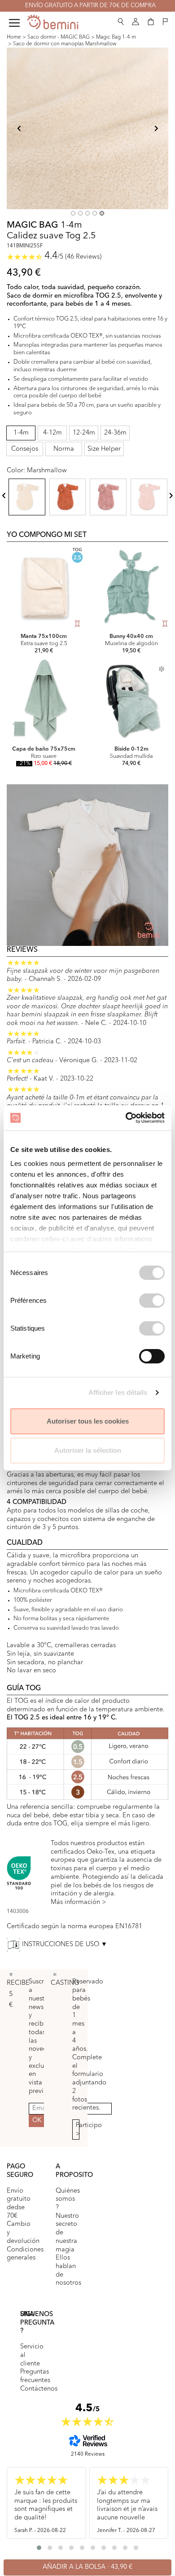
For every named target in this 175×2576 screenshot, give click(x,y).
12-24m (84, 433)
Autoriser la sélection (88, 1450)
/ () (73, 257)
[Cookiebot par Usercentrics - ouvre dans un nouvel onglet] (126, 1118)
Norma (64, 449)
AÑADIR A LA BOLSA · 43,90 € (87, 2567)
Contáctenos (39, 2389)
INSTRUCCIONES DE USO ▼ (65, 1944)
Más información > (79, 1902)
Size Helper (104, 449)
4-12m (52, 433)
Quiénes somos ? (68, 2199)
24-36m (115, 433)
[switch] (152, 1301)
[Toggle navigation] (14, 23)
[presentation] (4, 495)
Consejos (25, 449)
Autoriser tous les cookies (88, 1421)
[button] (121, 20)
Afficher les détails (118, 1392)
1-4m (21, 433)
